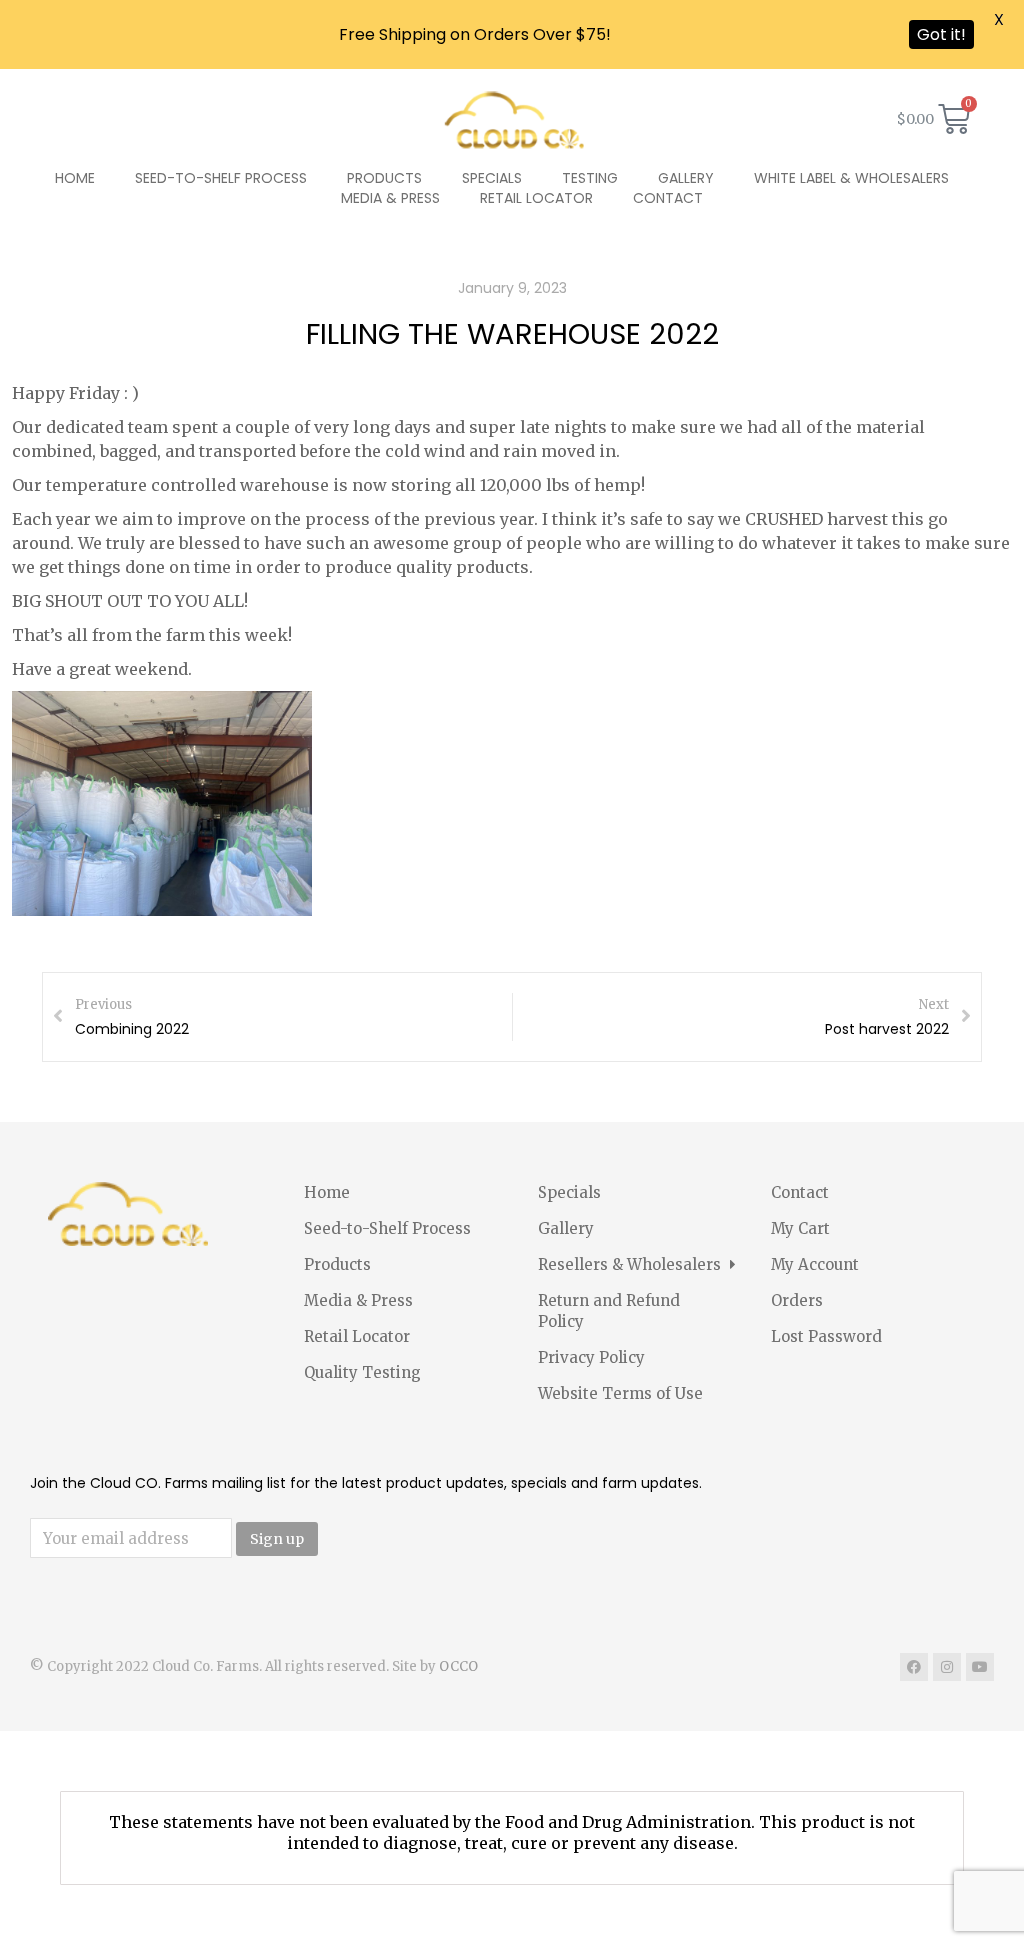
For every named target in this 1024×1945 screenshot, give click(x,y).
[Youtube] (980, 1667)
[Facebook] (914, 1667)
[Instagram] (947, 1667)
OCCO (458, 1666)
